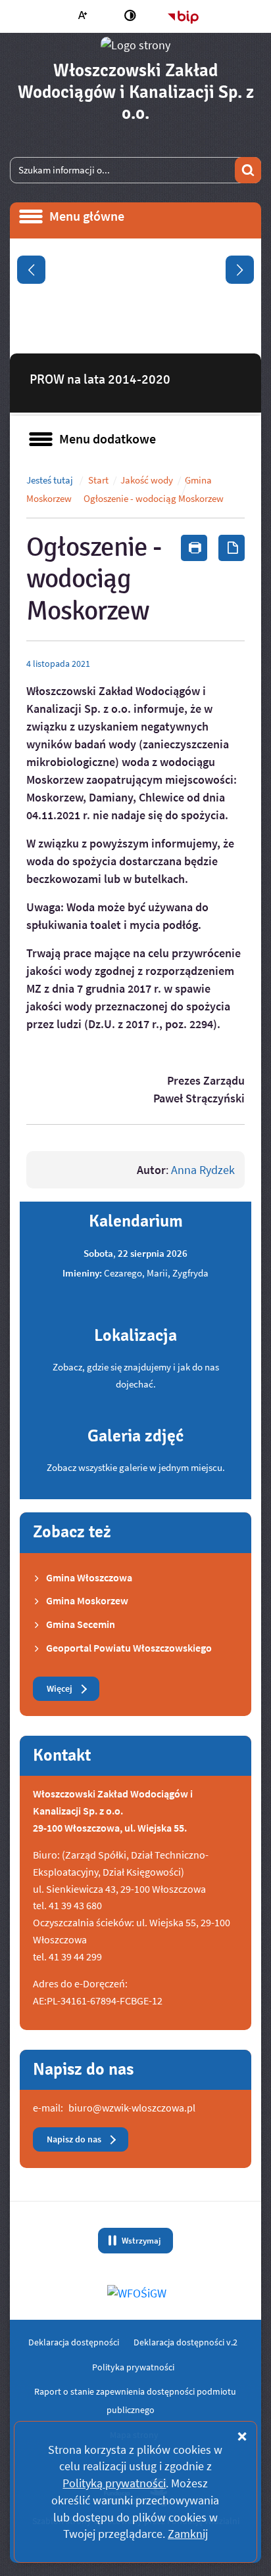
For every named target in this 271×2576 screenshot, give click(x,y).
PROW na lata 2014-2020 (100, 379)
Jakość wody (147, 480)
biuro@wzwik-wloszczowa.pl (132, 2108)
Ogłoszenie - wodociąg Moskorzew (154, 499)
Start (98, 480)
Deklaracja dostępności (74, 2342)
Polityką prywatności (114, 2483)
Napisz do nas (74, 2139)
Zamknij (188, 2534)
